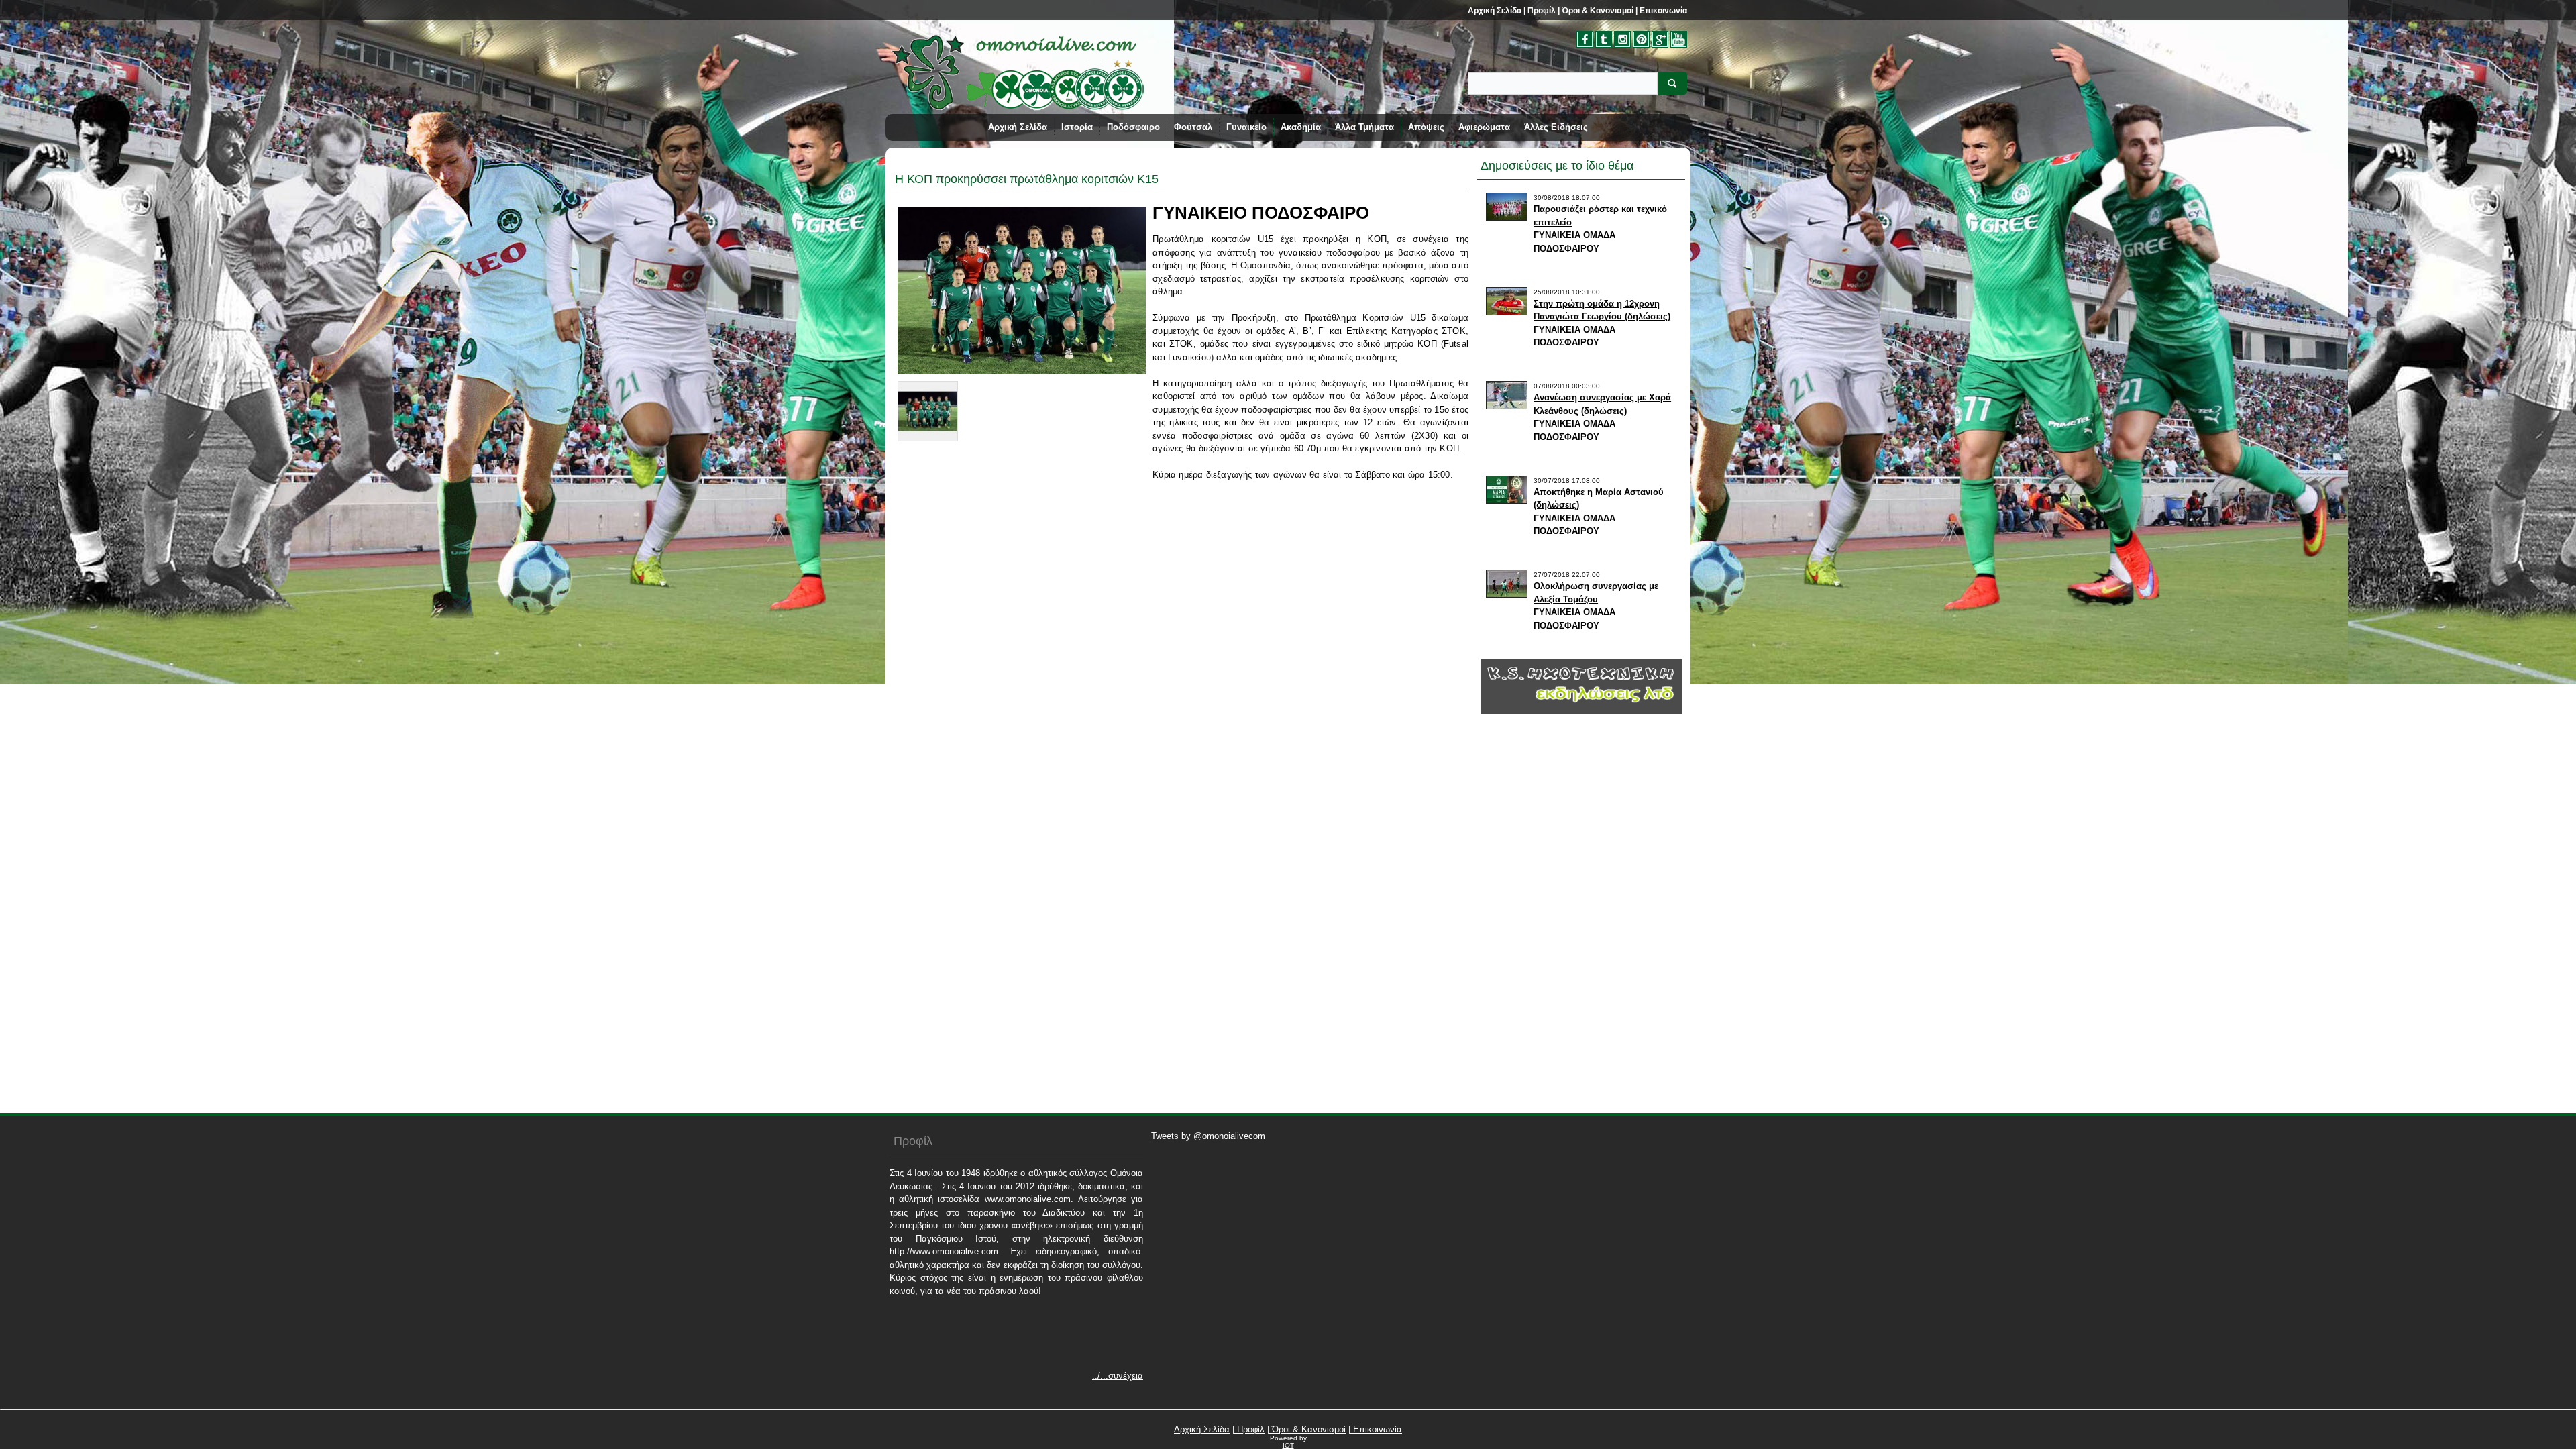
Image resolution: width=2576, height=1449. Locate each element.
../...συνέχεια (1118, 1376)
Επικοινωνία (1662, 11)
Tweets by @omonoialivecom (1208, 1136)
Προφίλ (1541, 11)
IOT (1288, 1445)
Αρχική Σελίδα (1495, 11)
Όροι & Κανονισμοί (1597, 11)
